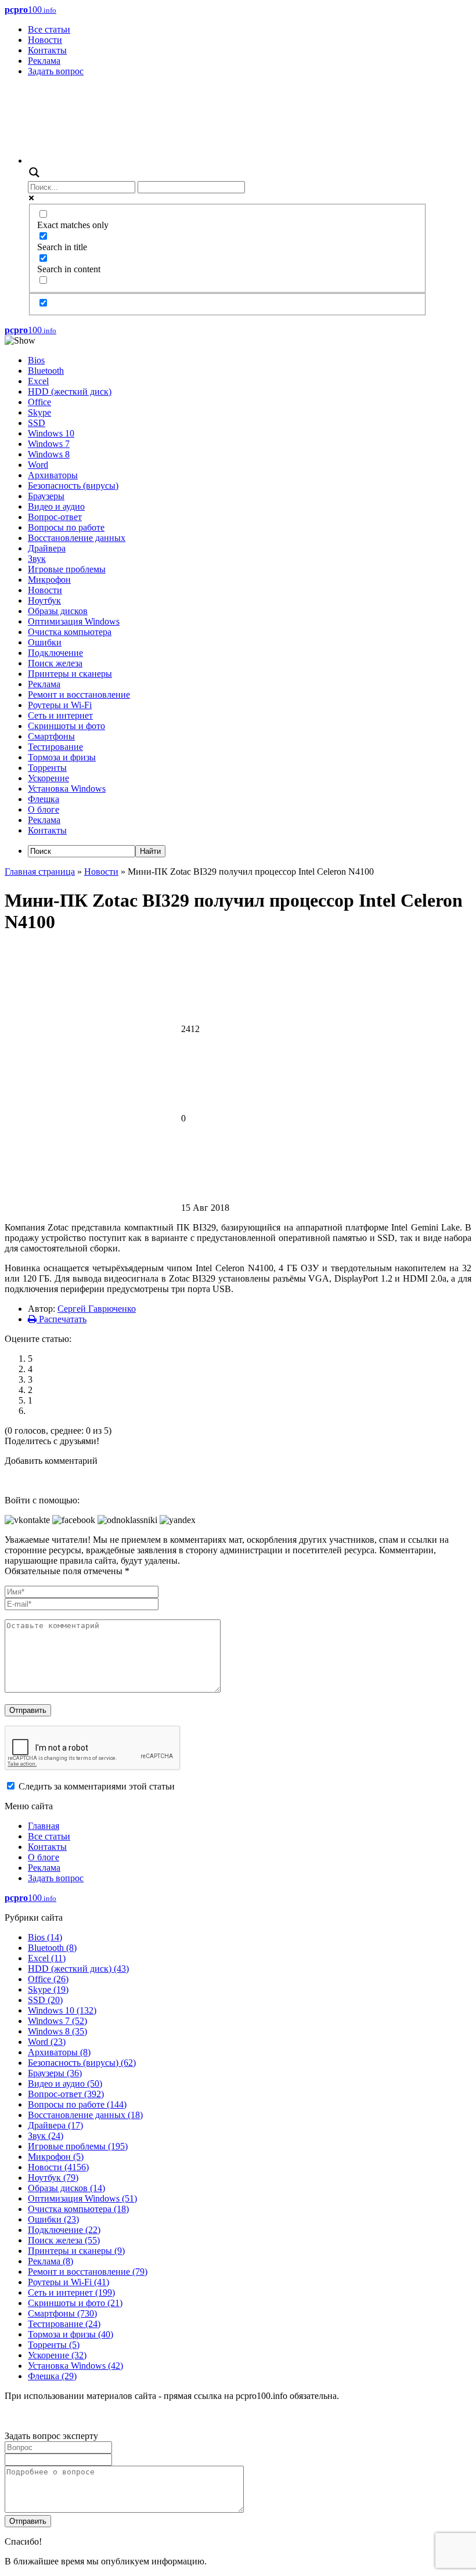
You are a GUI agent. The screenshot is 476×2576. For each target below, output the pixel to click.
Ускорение (48, 778)
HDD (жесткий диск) (70, 392)
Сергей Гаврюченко (97, 1309)
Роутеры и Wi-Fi (60, 705)
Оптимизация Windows (74, 621)
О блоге (44, 809)
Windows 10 (51, 433)
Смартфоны (51, 736)
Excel (38, 381)
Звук (37, 559)
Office (39, 402)
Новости (45, 40)
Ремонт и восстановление (79, 694)
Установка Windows (67, 789)
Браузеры (46, 496)
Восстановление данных (77, 538)
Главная (44, 1826)
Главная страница (40, 872)
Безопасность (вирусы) (73, 486)
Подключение (55, 653)
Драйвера (47, 548)
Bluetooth (46, 371)
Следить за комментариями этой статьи (97, 1786)
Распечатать (62, 1319)
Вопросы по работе (66, 527)
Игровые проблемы (67, 569)
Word (38, 465)
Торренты (47, 768)
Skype (39, 412)
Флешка (44, 799)
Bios (36, 360)
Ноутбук (44, 600)
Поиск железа (55, 663)
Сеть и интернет (60, 715)
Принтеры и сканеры (70, 674)
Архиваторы (53, 475)
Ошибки (45, 642)
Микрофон (49, 580)
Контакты (47, 50)
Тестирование (55, 747)
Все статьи (49, 29)
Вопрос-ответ (55, 517)
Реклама (44, 61)
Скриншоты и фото (66, 726)
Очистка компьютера (70, 632)
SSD (37, 423)
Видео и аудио (56, 506)
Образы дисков (58, 611)
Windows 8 (49, 454)
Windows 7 (49, 444)
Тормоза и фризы (62, 757)
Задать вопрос (56, 71)
